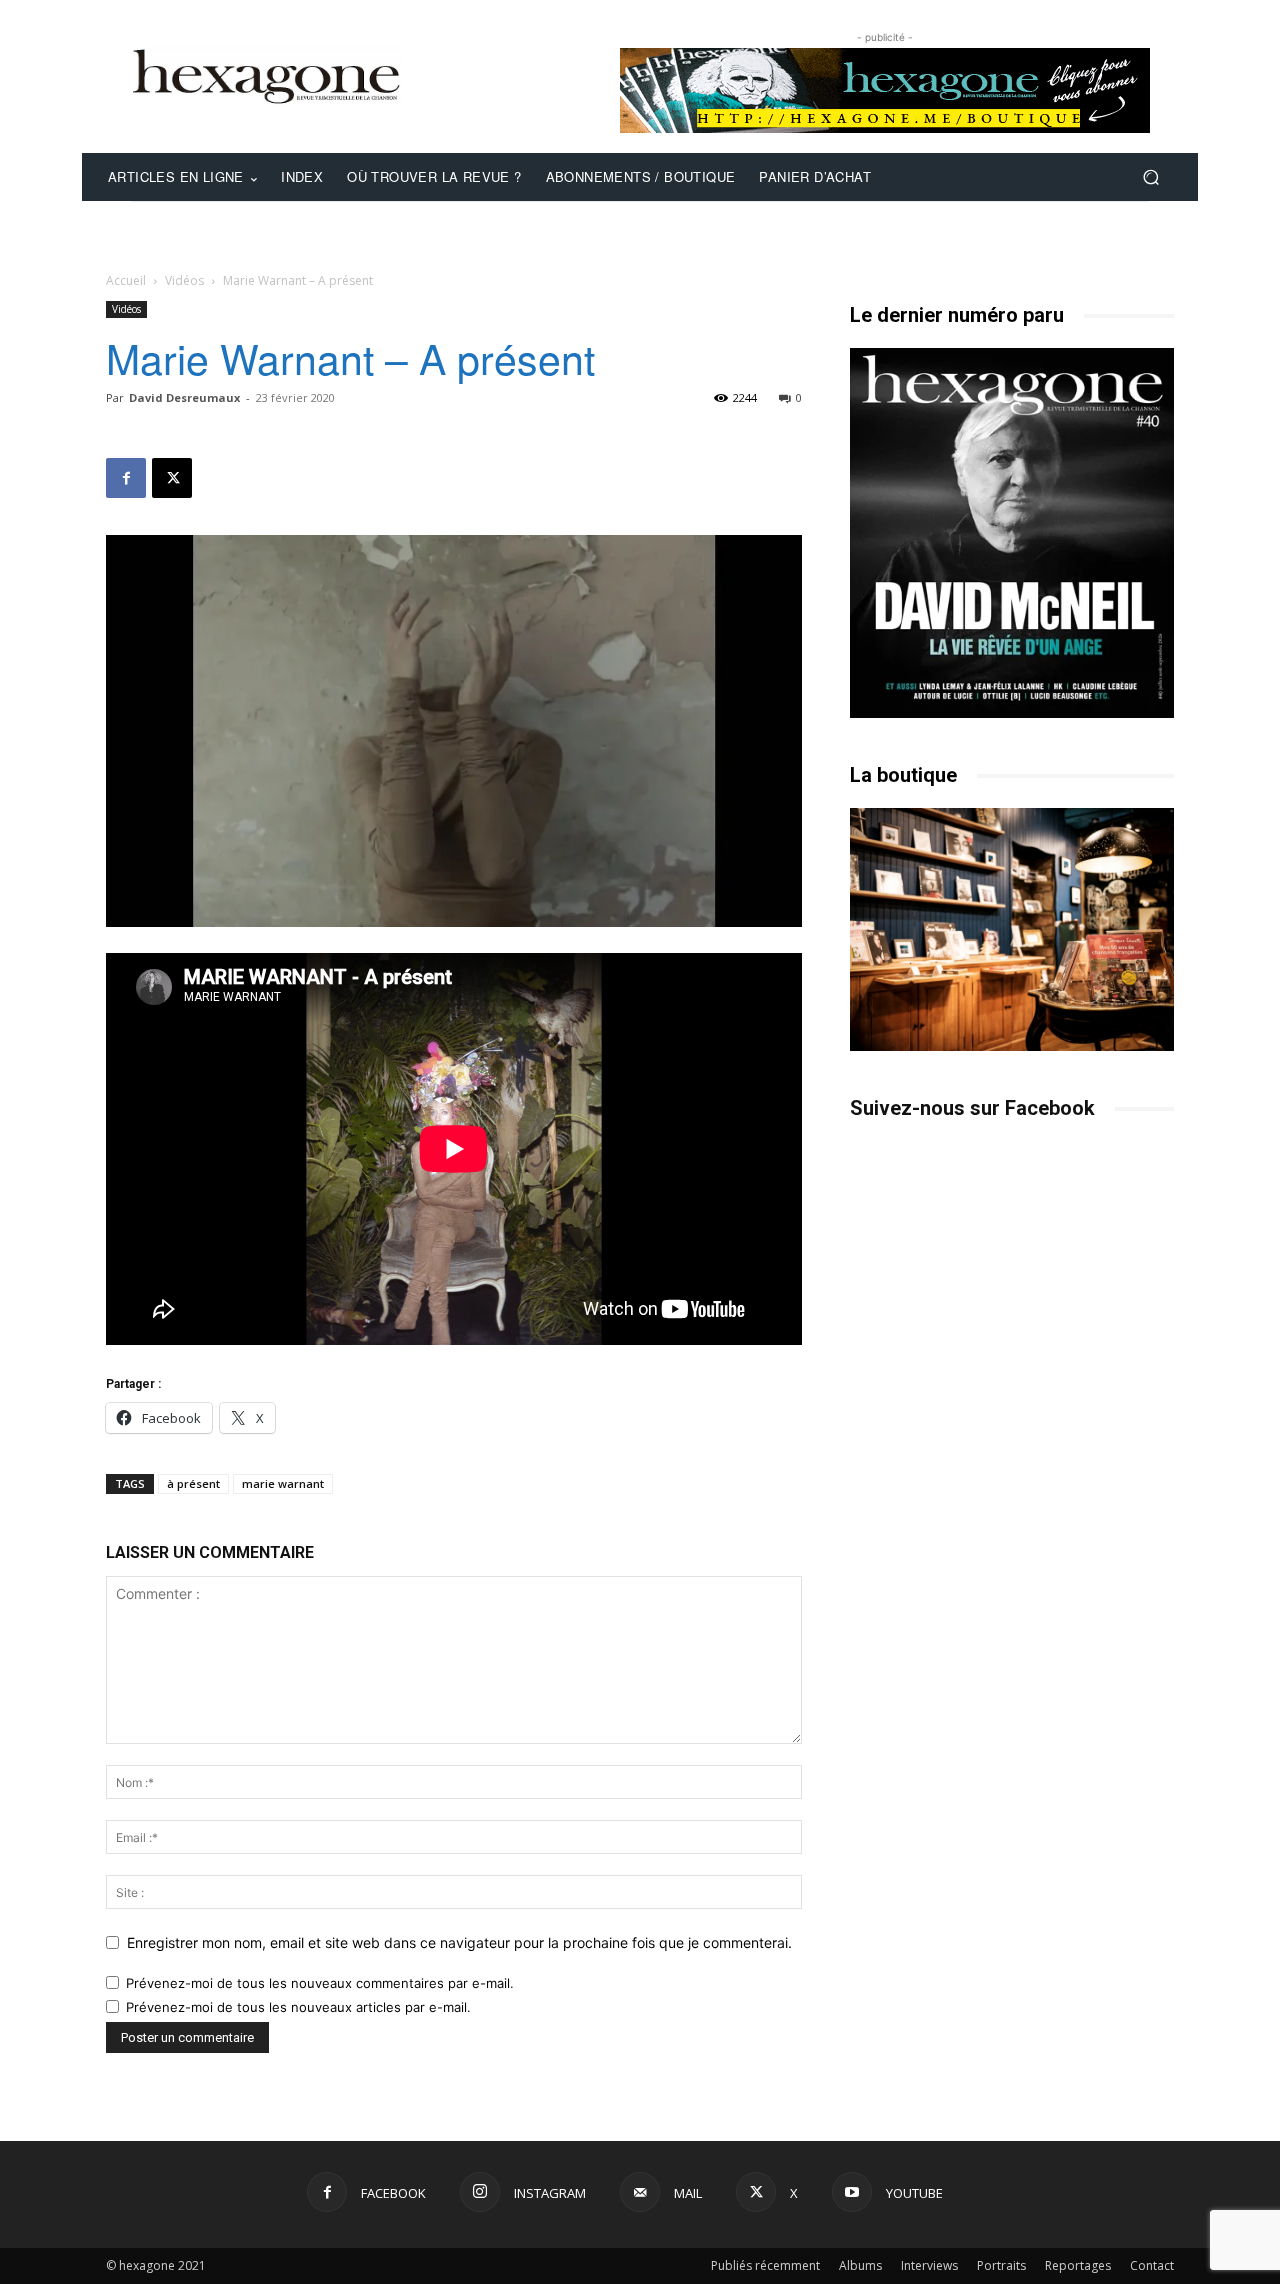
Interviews (929, 2265)
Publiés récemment (765, 2265)
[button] (1150, 177)
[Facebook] (126, 478)
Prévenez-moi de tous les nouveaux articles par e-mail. (298, 2007)
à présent (193, 1483)
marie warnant (283, 1483)
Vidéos (184, 280)
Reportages (1078, 2265)
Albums (860, 2265)
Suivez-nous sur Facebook (972, 1108)
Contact (1152, 2265)
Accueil (126, 280)
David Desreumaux (184, 397)
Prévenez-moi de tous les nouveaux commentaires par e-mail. (320, 1983)
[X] (172, 478)
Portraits (1001, 2265)
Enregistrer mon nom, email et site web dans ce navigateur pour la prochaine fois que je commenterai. (459, 1942)
